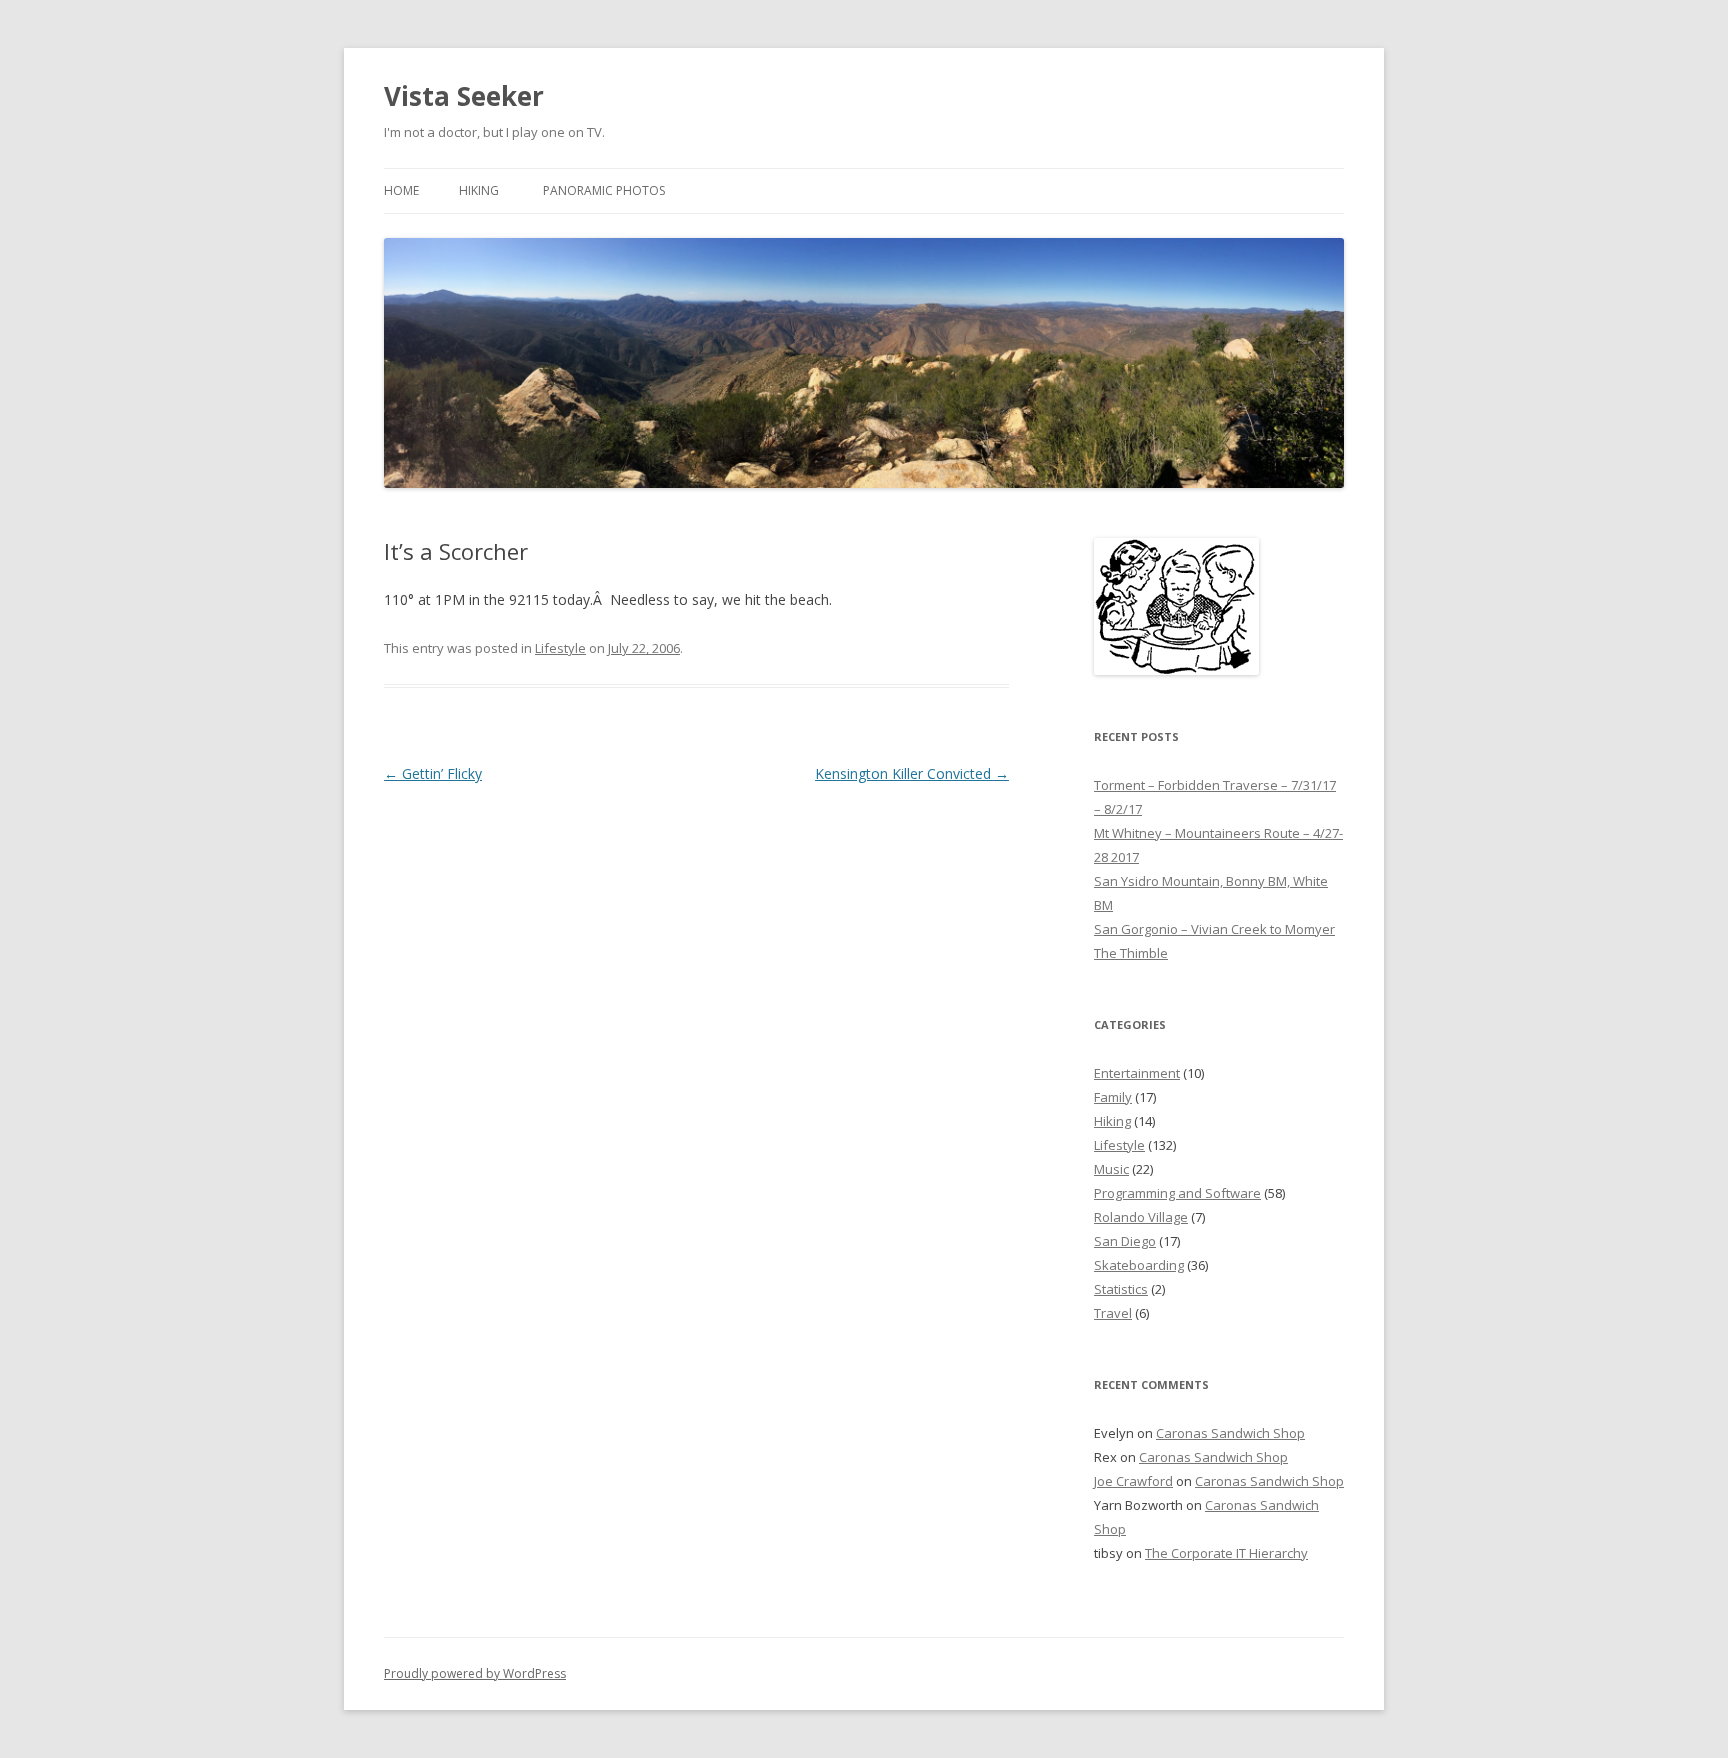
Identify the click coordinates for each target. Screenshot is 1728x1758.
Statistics (1121, 1289)
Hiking (479, 190)
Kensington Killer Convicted (912, 773)
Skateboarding (1139, 1265)
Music (1111, 1169)
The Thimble (1131, 953)
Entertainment (1137, 1073)
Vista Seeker (464, 96)
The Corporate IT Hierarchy (1226, 1553)
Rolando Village (1141, 1217)
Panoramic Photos (604, 190)
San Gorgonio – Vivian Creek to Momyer (1214, 929)
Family (1113, 1097)
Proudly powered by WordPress (475, 1673)
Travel (1113, 1313)
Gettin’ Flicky (433, 773)
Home (401, 190)
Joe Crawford (1133, 1481)
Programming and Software (1177, 1193)
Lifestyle (560, 648)
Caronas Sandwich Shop (1230, 1433)
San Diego (1125, 1241)
